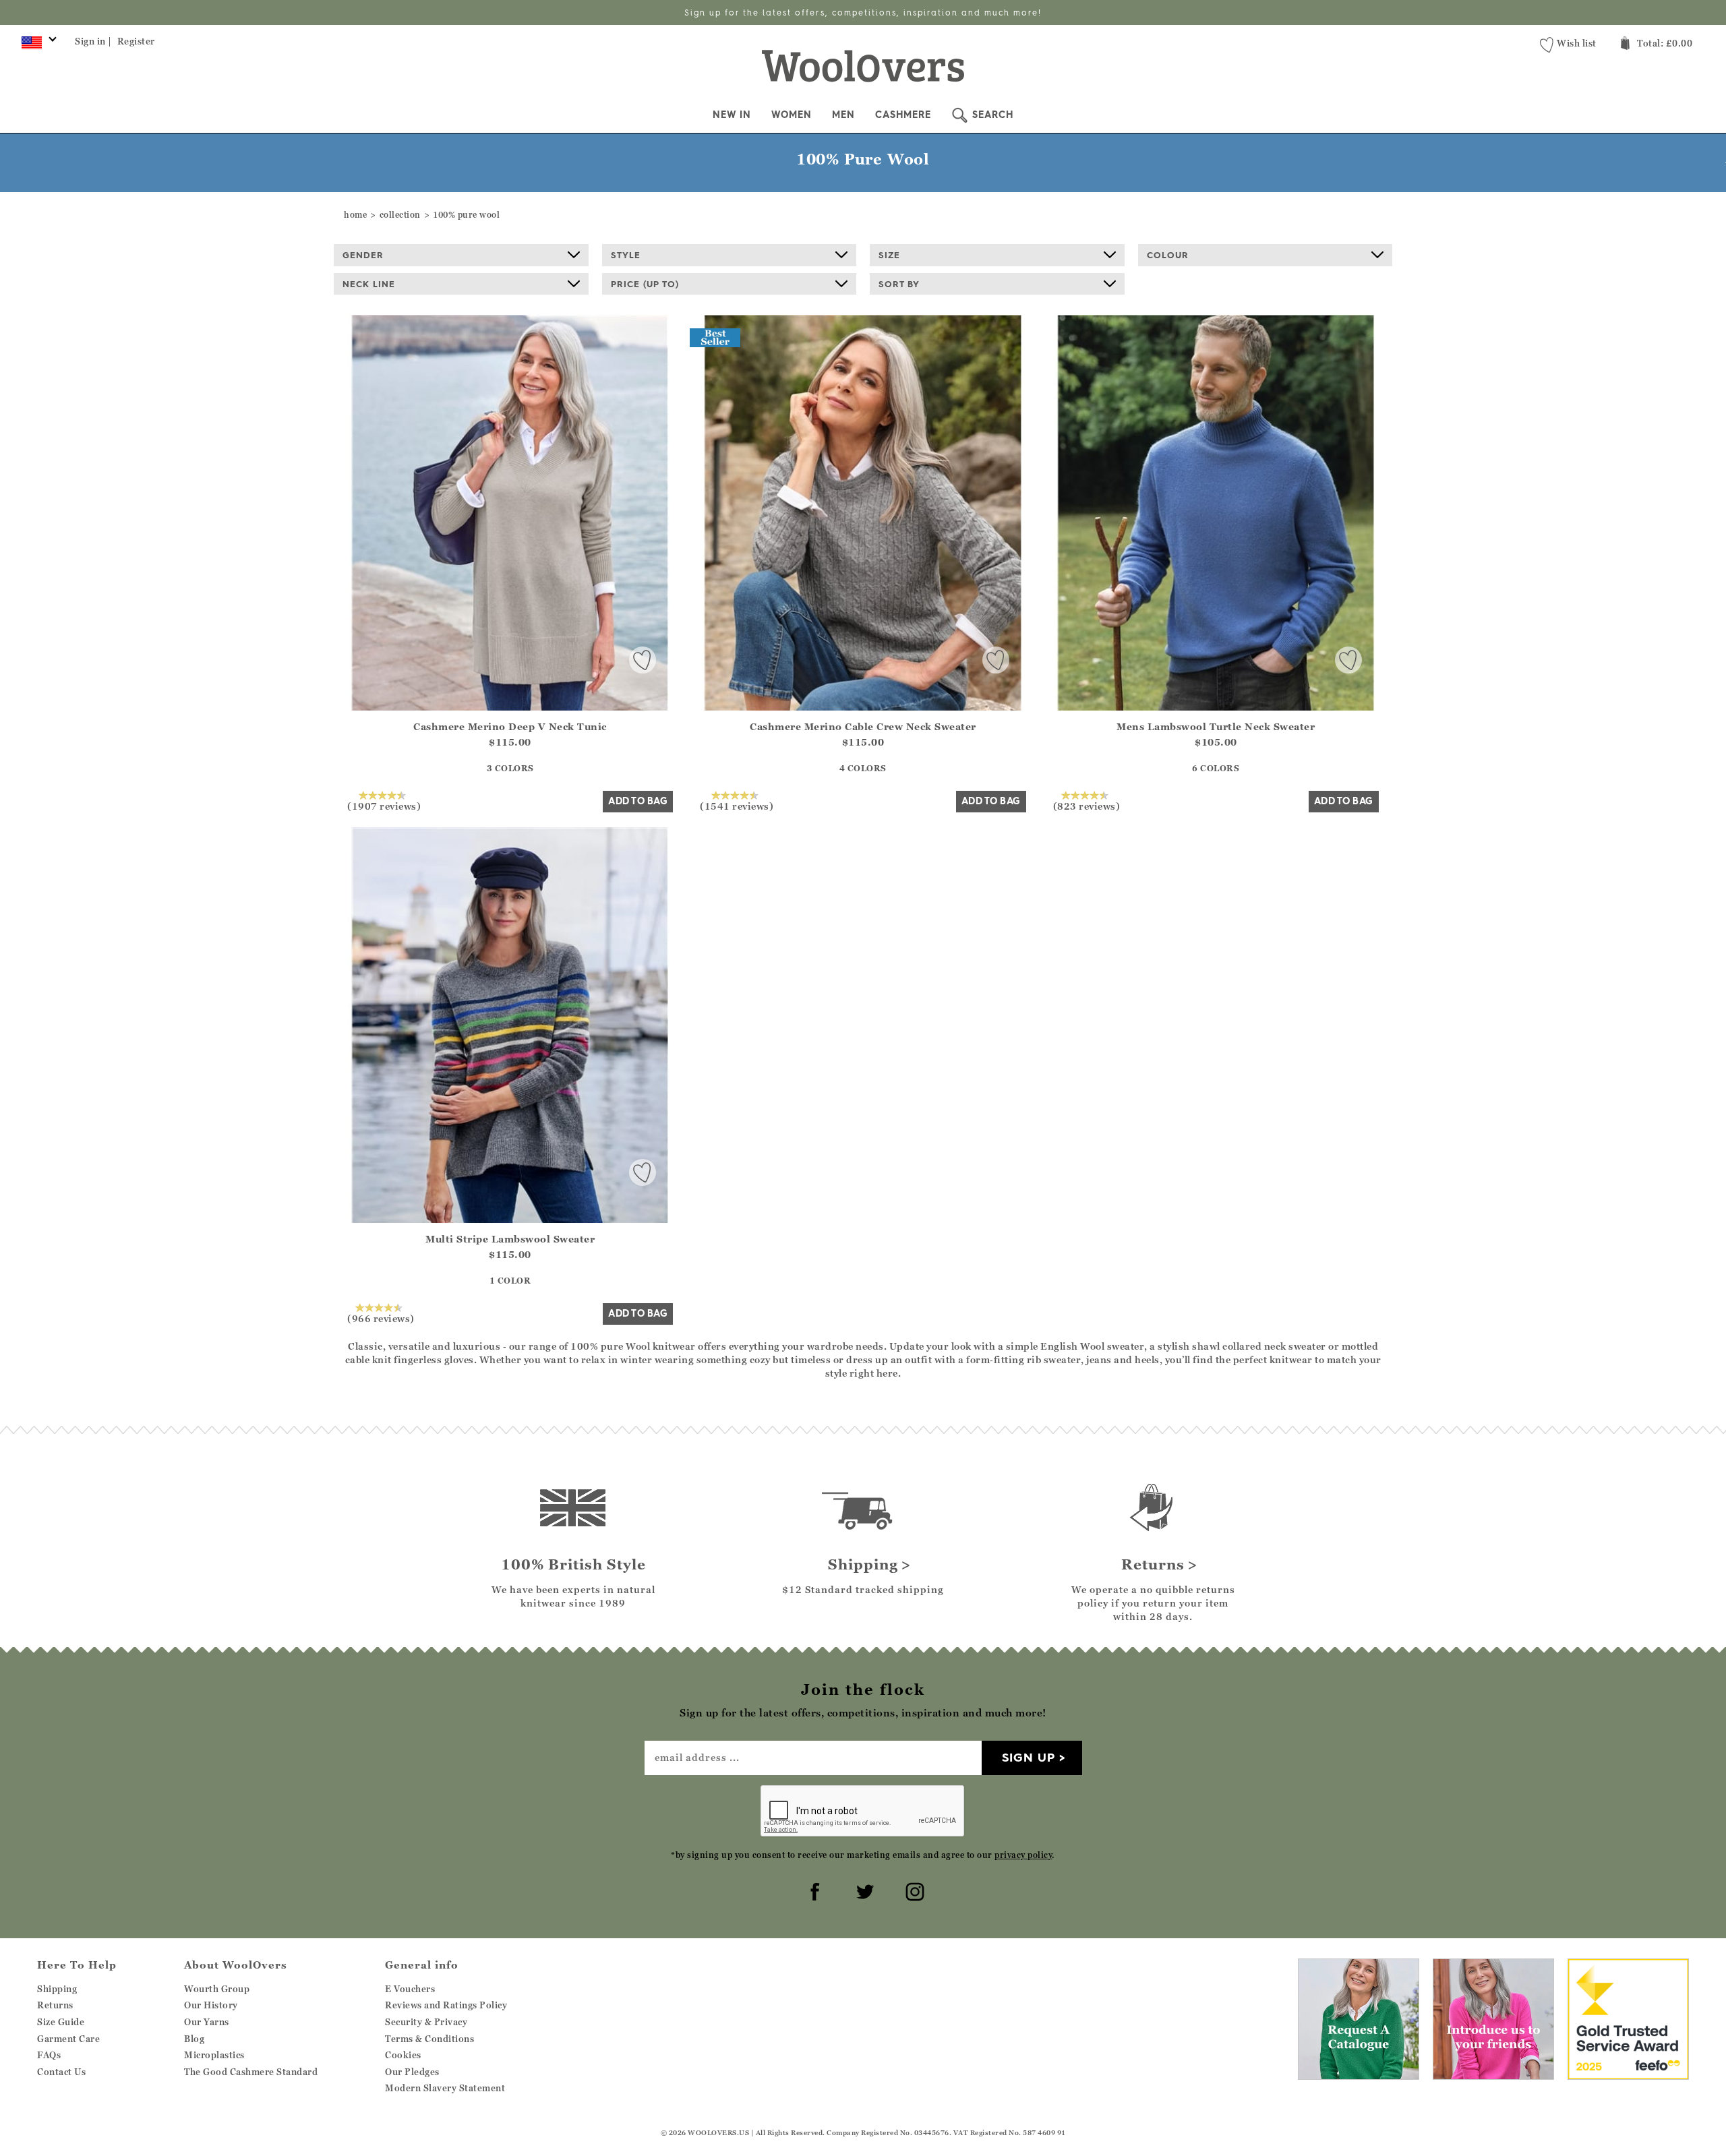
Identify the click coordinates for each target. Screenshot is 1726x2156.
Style (626, 255)
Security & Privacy (426, 2022)
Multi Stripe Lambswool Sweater (510, 1239)
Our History (211, 2005)
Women (792, 115)
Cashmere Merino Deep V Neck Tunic (510, 726)
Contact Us (61, 2072)
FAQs (49, 2055)
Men (843, 115)
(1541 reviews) (737, 806)
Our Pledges (412, 2072)
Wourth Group (217, 1989)
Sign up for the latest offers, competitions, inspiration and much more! (863, 12)
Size (889, 255)
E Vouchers (410, 1989)
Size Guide (61, 2022)
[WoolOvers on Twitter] (863, 1890)
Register (136, 41)
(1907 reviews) (384, 806)
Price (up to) (645, 284)
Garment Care (68, 2039)
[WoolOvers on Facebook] (813, 1890)
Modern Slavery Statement (445, 2088)
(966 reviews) (381, 1318)
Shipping (57, 1989)
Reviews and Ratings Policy (446, 2005)
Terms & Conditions (429, 2039)
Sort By (899, 284)
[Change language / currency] (37, 46)
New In (732, 115)
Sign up (1029, 1757)
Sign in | (93, 41)
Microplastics (214, 2055)
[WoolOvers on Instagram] (913, 1890)
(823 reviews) (1087, 806)
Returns (55, 2005)
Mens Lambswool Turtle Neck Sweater (1216, 726)
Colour (1168, 255)
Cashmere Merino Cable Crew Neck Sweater (863, 726)
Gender (363, 255)
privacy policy (1023, 1855)
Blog (194, 2039)
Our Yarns (207, 2022)
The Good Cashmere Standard (251, 2072)
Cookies (403, 2055)
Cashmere (903, 115)
